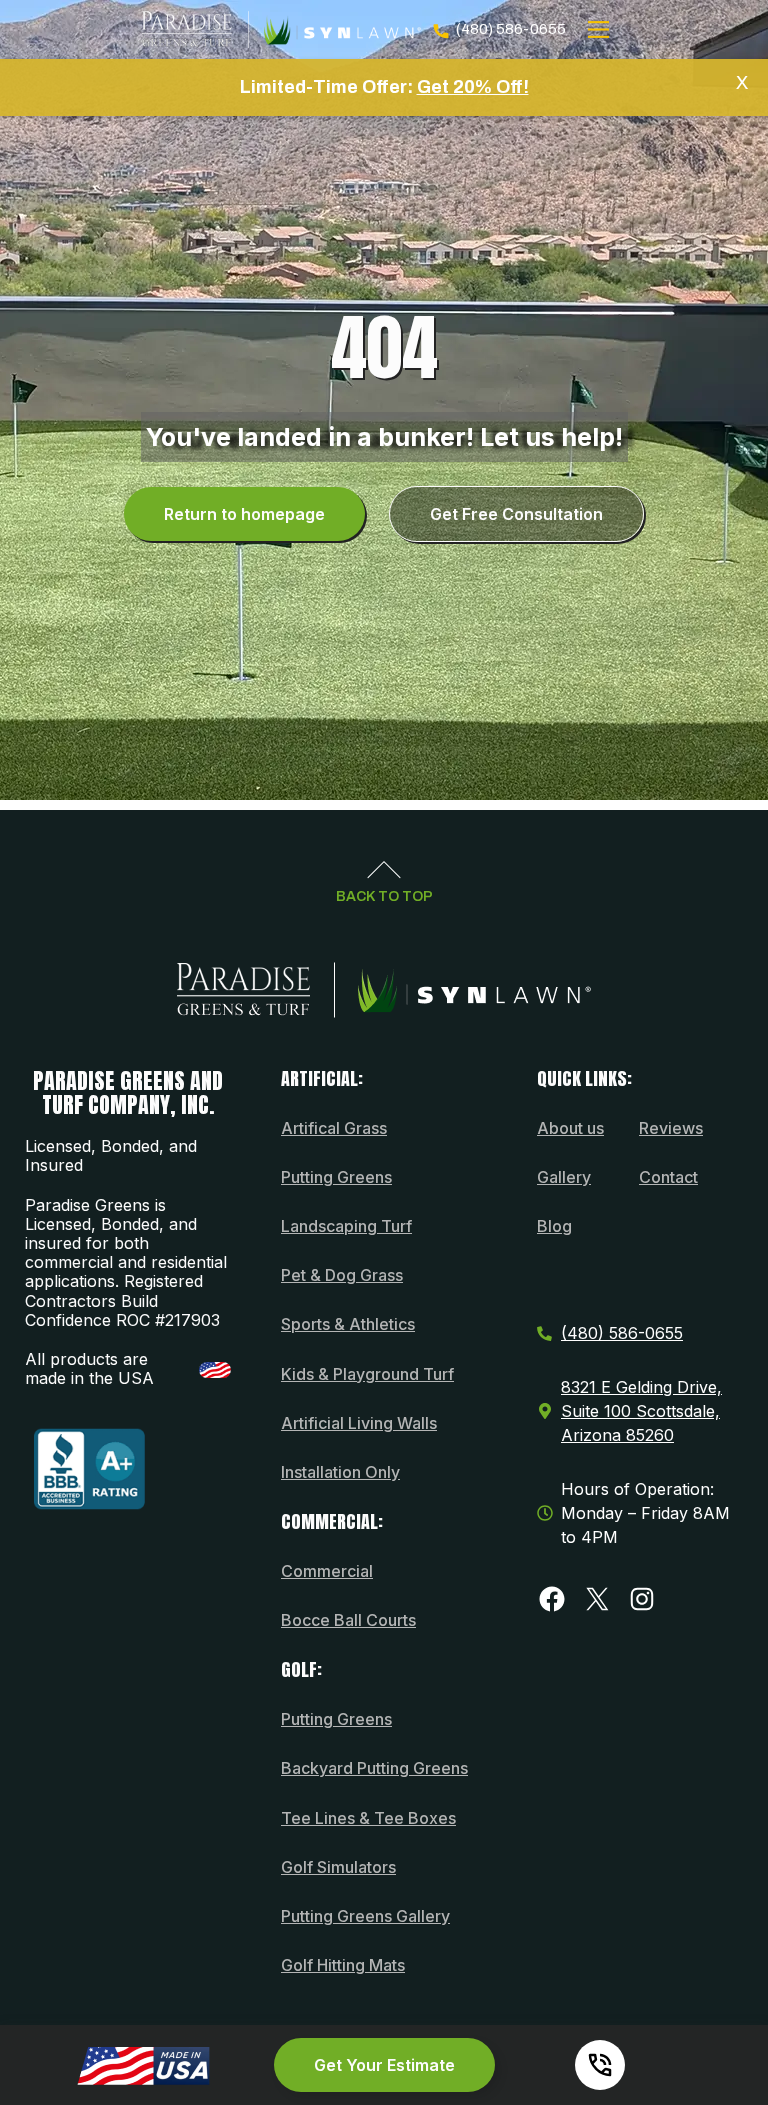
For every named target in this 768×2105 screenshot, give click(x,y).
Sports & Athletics (348, 1324)
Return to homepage (244, 514)
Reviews (671, 1128)
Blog (554, 1226)
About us (570, 1128)
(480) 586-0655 (511, 29)
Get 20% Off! (473, 87)
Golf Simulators (338, 1867)
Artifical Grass (334, 1128)
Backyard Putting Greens (374, 1768)
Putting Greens (336, 1177)
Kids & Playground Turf (367, 1374)
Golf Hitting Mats (343, 1965)
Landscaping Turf (346, 1226)
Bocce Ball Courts (348, 1620)
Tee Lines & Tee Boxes (368, 1818)
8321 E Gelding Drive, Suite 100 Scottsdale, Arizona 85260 (641, 1411)
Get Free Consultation (516, 514)
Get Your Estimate (384, 2065)
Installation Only (340, 1472)
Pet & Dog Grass (342, 1275)
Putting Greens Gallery (365, 1916)
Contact (668, 1177)
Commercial (327, 1571)
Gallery (564, 1177)
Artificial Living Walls (359, 1423)
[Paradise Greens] (281, 29)
